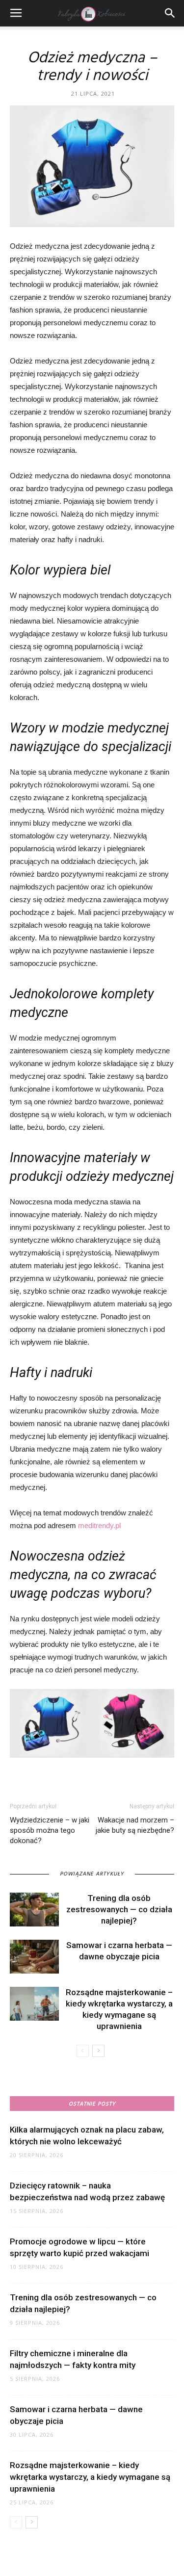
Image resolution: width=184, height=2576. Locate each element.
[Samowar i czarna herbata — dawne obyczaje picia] (34, 1957)
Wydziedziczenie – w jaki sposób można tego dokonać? (50, 1830)
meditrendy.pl (99, 1525)
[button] (170, 13)
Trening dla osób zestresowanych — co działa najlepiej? (119, 1909)
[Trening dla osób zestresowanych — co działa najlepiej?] (34, 1910)
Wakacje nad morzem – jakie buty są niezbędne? (135, 1825)
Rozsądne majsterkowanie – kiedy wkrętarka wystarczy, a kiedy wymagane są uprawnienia (90, 2477)
